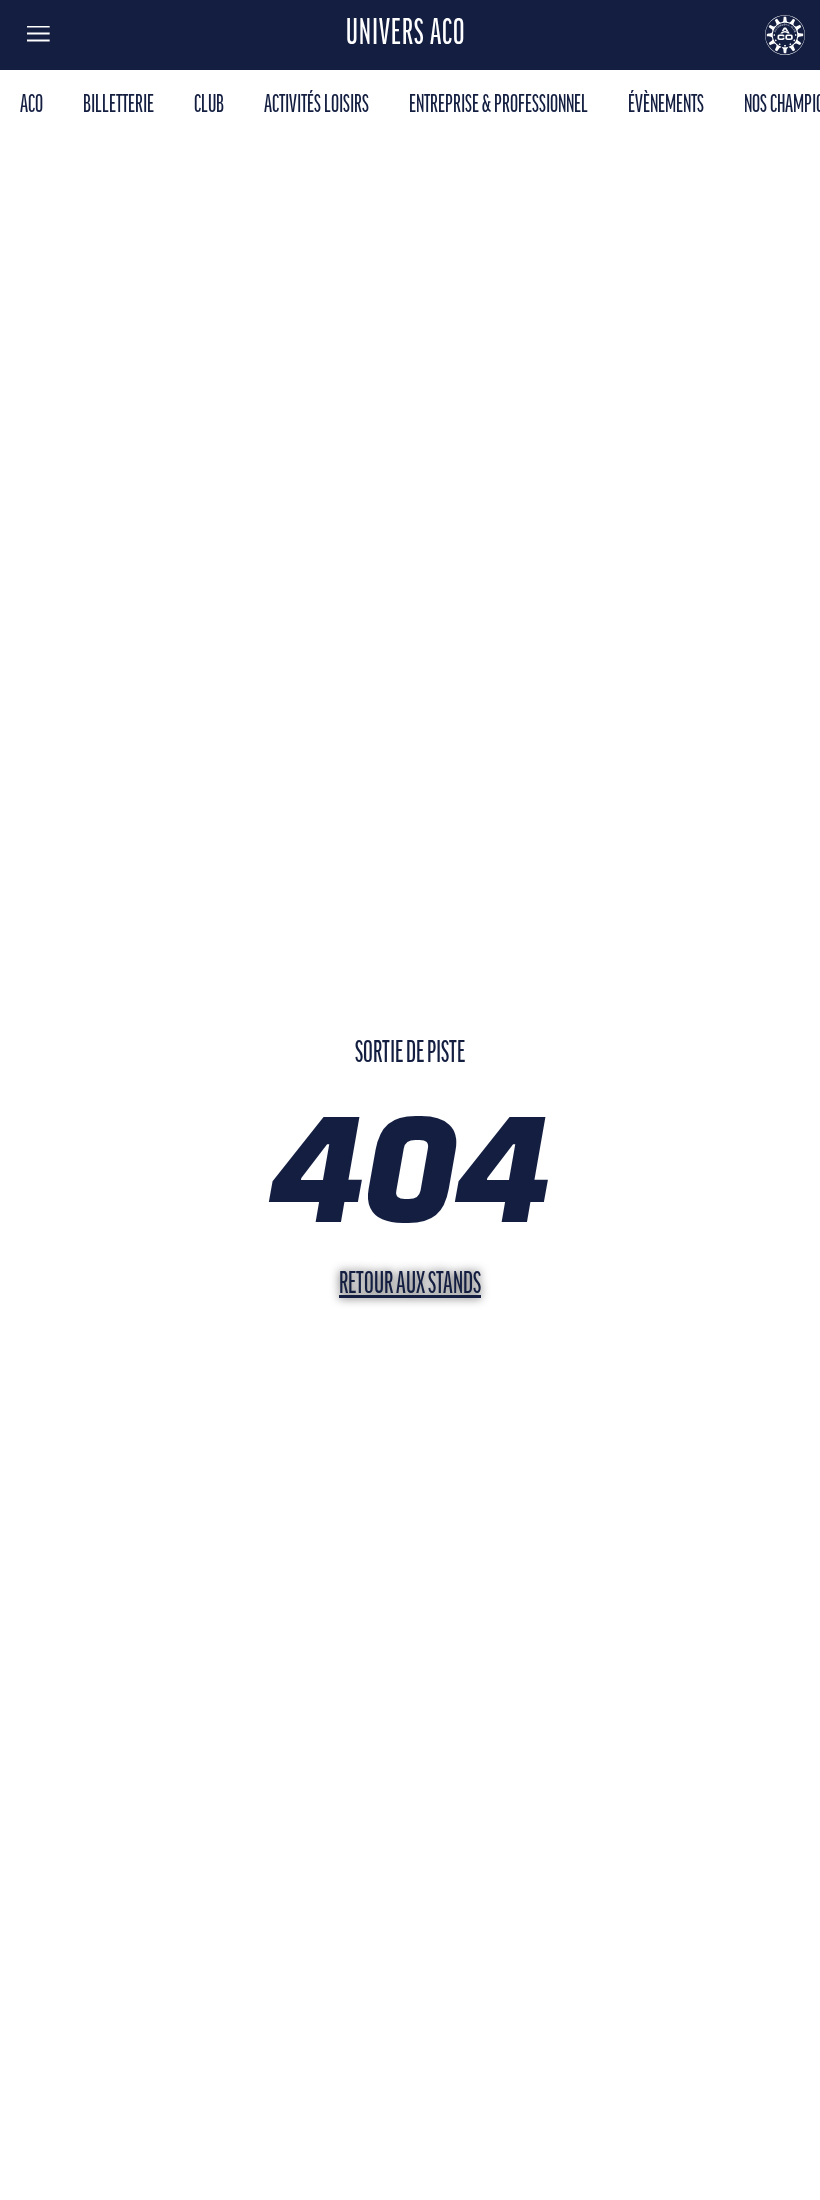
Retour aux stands (410, 1285)
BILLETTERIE (118, 105)
